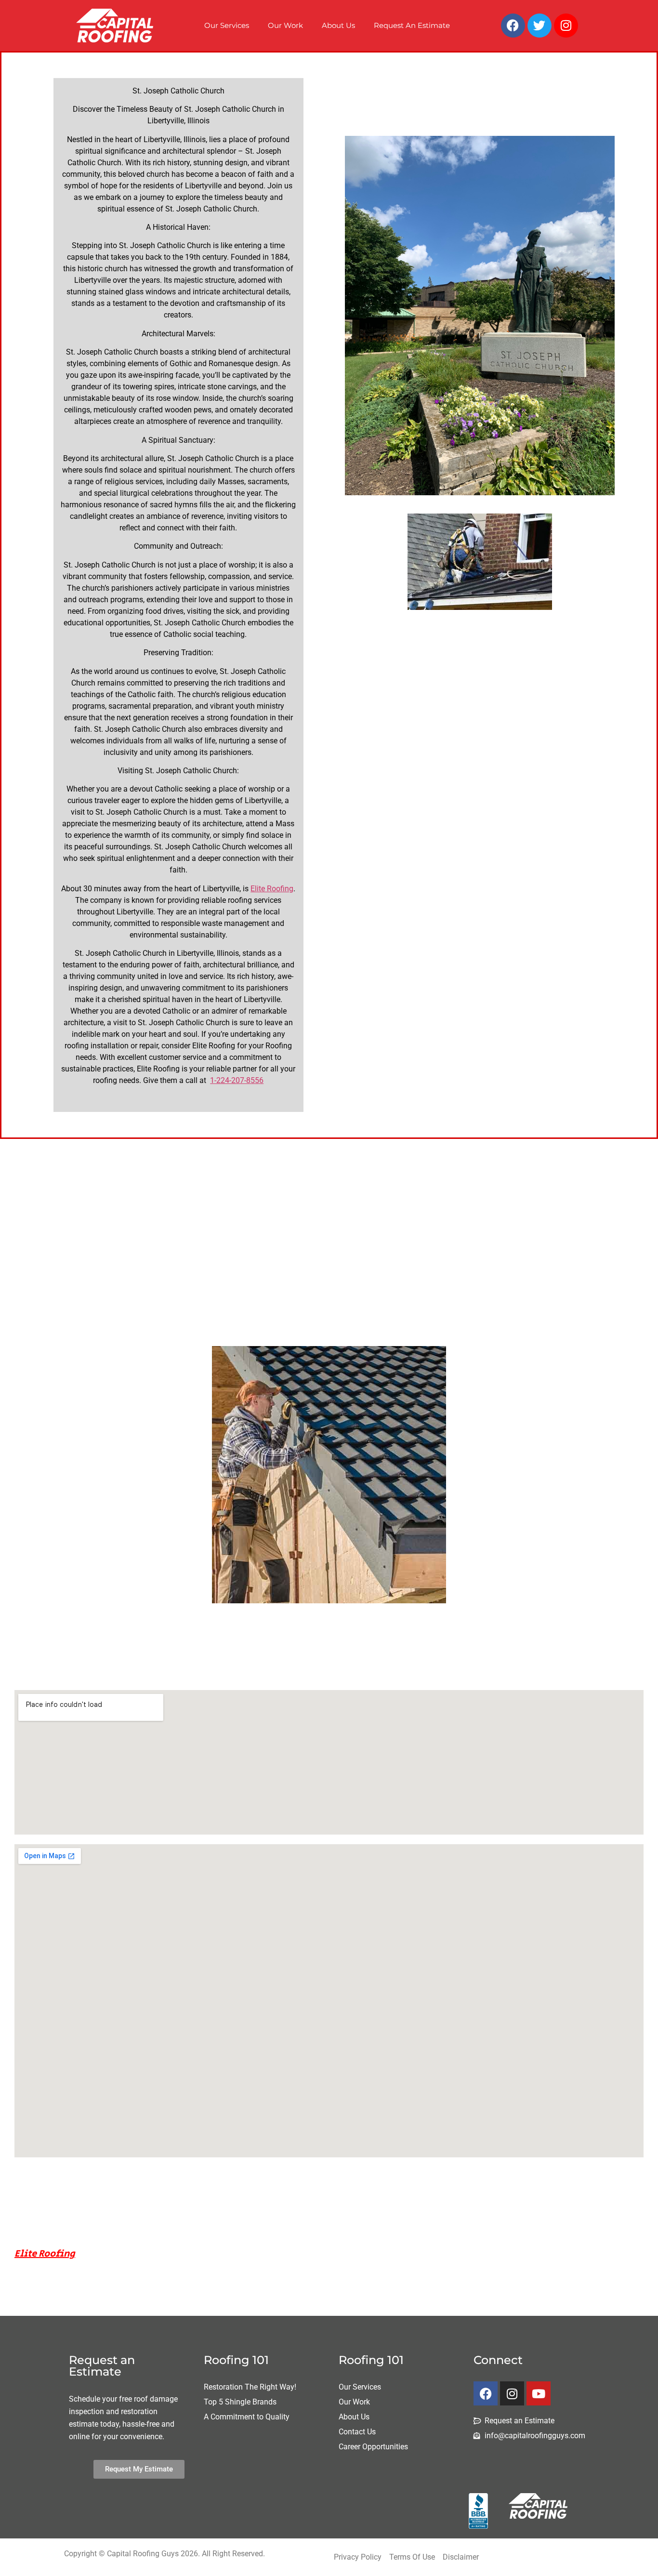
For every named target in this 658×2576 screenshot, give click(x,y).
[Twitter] (540, 26)
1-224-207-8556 (237, 1080)
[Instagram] (566, 26)
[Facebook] (513, 26)
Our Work (285, 25)
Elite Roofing (272, 889)
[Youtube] (539, 2393)
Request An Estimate (412, 25)
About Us (338, 25)
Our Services (227, 25)
